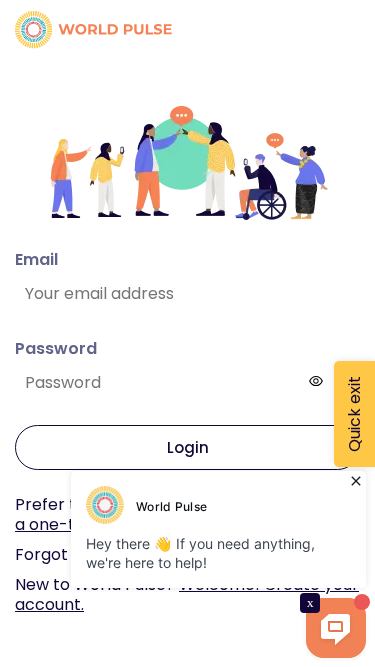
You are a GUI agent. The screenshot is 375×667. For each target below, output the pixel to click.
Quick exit (354, 414)
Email (36, 259)
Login (188, 447)
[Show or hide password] (316, 381)
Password (56, 348)
